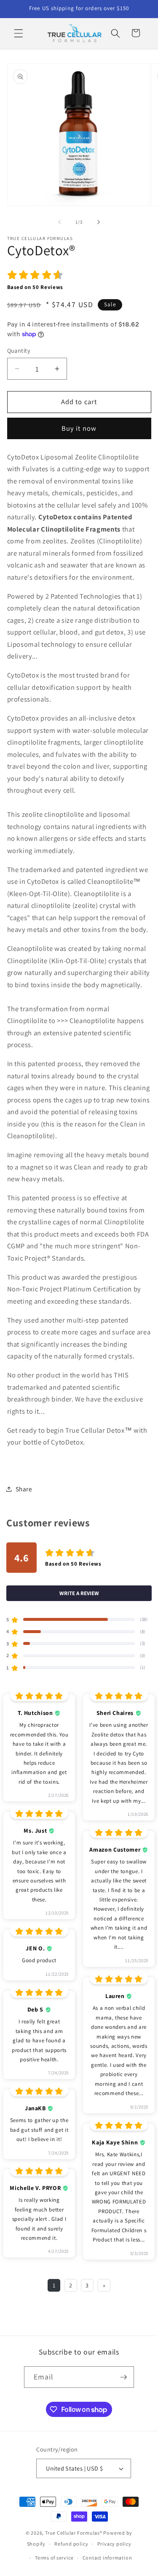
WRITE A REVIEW (79, 1593)
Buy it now (79, 428)
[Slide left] (59, 222)
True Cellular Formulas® (74, 2533)
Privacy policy (114, 2544)
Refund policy (71, 2544)
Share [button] (24, 1489)
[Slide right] (99, 222)
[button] (19, 33)
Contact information (107, 2558)
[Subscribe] (123, 2377)
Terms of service (54, 2558)
